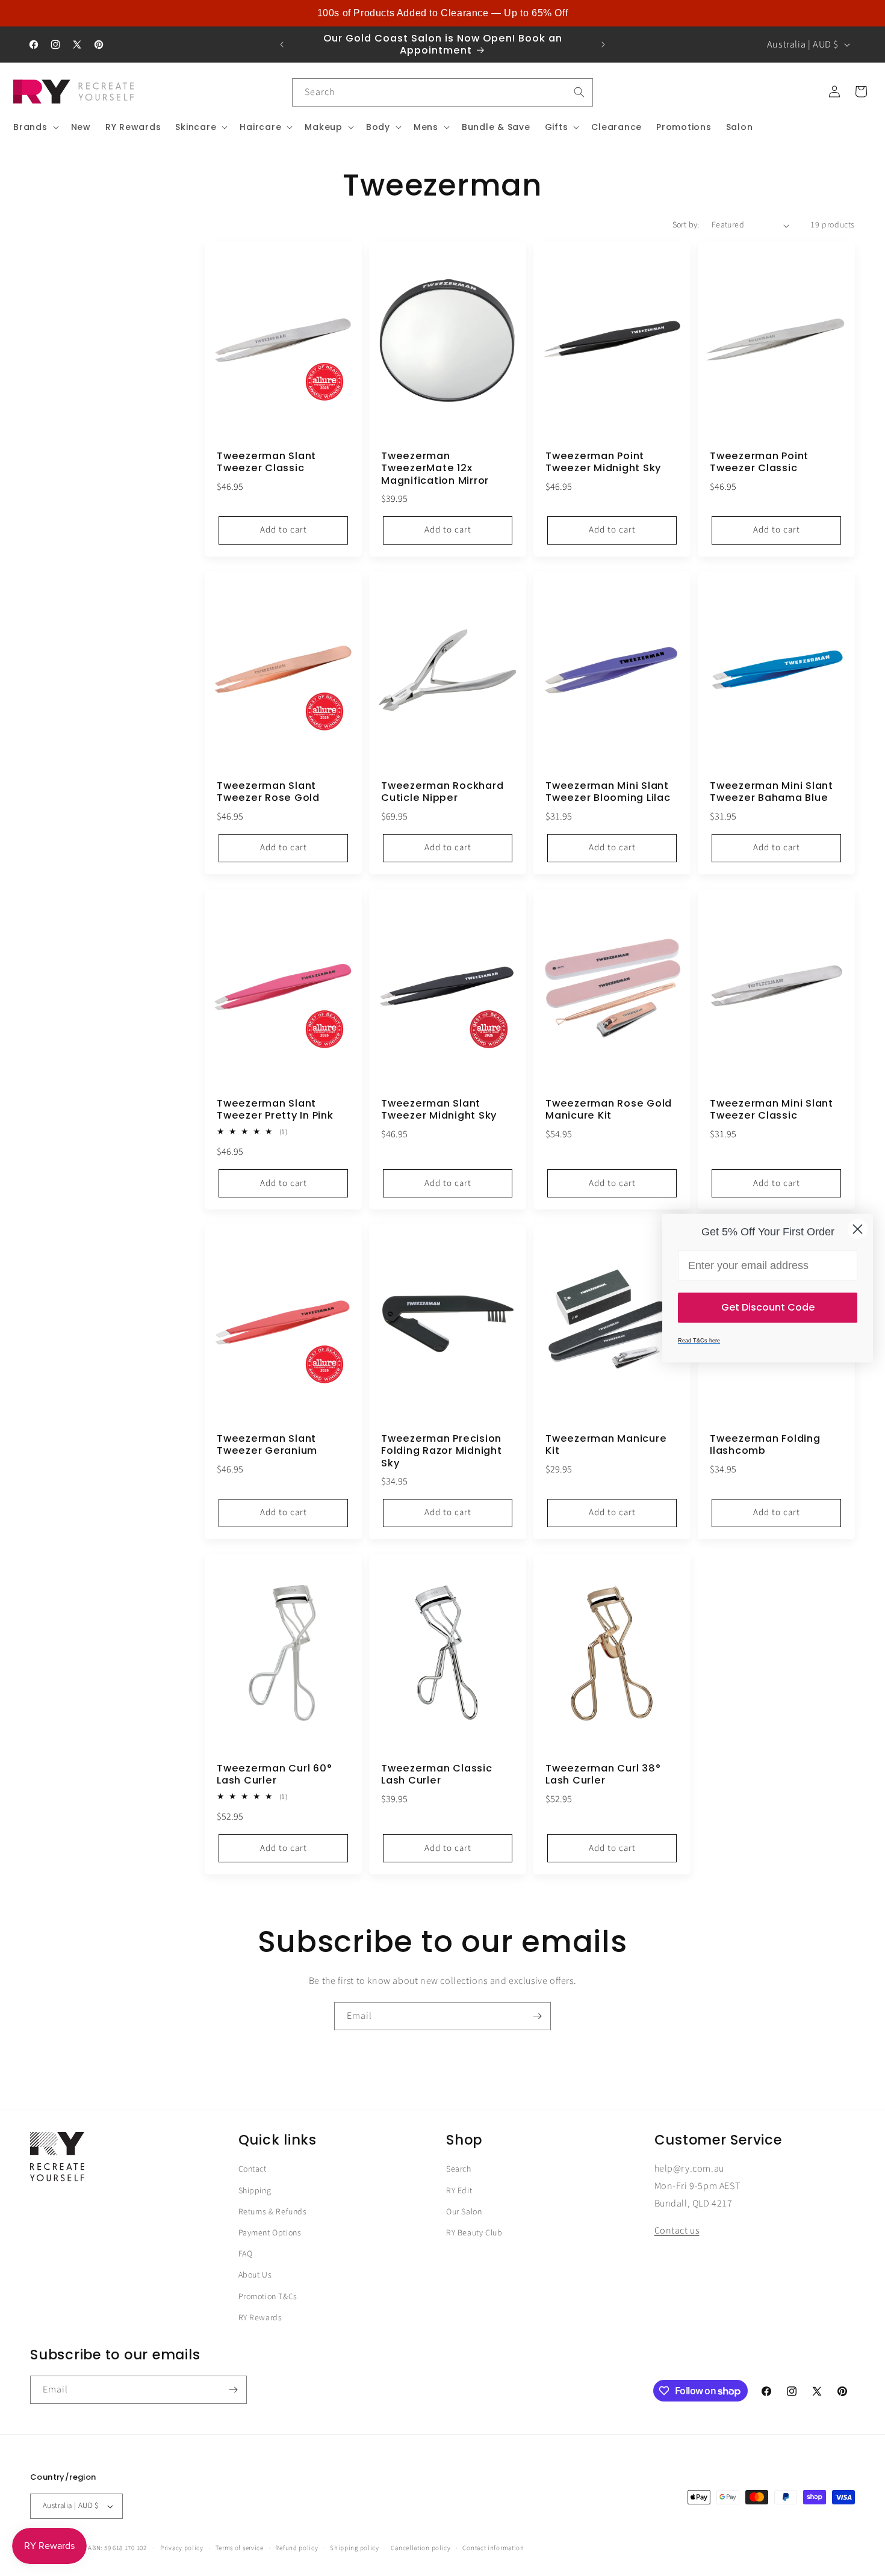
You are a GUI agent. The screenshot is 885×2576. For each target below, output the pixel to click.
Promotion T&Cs (268, 2297)
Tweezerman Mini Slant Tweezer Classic (772, 1110)
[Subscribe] (537, 2016)
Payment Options (270, 2233)
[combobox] (442, 92)
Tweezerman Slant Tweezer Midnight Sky (439, 1110)
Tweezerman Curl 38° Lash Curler (603, 1775)
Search (459, 2169)
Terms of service (240, 2548)
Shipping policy (355, 2548)
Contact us (677, 2231)
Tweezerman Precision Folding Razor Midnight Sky (442, 1451)
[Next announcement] (603, 45)
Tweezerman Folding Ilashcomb (765, 1445)
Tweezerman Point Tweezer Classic (759, 463)
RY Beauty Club (474, 2233)
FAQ (246, 2254)
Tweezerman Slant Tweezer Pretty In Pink (275, 1110)
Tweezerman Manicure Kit (606, 1445)
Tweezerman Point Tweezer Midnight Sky (603, 463)
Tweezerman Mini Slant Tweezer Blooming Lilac (608, 792)
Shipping (255, 2191)
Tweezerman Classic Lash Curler (437, 1775)
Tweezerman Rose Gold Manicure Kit (609, 1110)
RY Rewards (260, 2318)
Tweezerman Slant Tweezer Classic (266, 463)
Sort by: (686, 225)
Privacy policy (182, 2548)
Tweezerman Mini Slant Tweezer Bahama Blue (772, 792)
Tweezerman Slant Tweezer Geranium (267, 1445)
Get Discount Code (768, 1307)
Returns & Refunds (273, 2212)
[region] (442, 13)
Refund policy (297, 2548)
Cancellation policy (421, 2548)
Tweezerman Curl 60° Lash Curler (274, 1775)
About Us (255, 2275)
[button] (35, 127)
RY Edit (459, 2191)
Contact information (493, 2548)
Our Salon (464, 2212)
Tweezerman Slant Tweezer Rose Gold (268, 792)
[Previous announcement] (282, 45)
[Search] (579, 92)
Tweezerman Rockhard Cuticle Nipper (442, 792)
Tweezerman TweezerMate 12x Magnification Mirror (435, 469)
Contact (253, 2169)
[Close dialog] (858, 1229)
